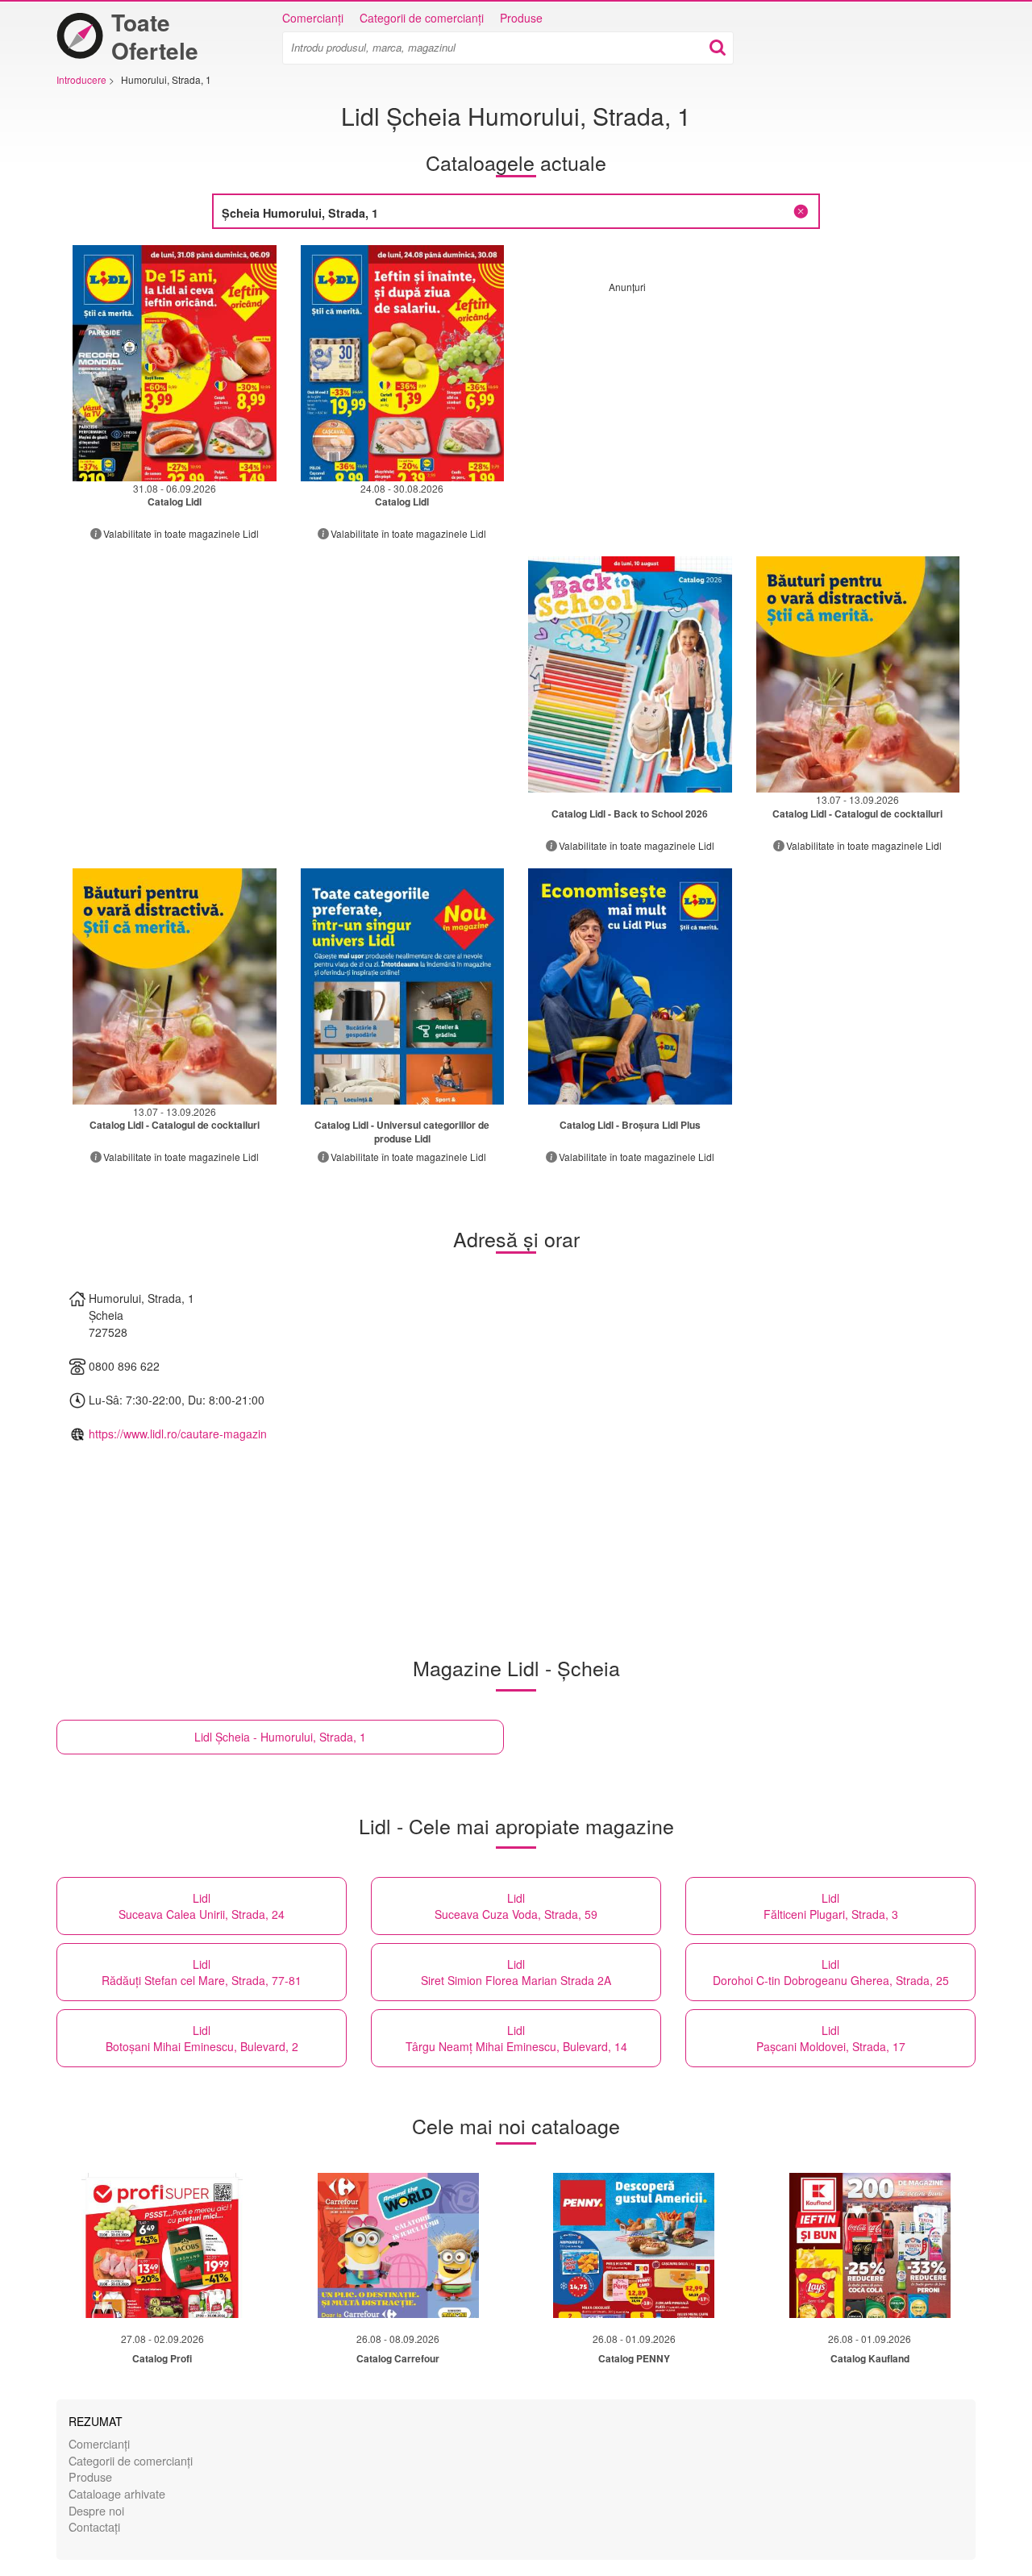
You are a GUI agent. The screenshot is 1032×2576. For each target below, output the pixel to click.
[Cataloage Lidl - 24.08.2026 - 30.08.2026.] (403, 363)
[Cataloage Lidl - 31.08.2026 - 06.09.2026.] (175, 363)
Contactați (94, 2526)
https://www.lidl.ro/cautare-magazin (178, 1434)
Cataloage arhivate (117, 2493)
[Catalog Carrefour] (398, 2245)
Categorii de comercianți (422, 18)
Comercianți (313, 18)
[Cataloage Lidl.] (630, 674)
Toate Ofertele (155, 36)
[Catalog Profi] (162, 2245)
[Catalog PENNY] (634, 2245)
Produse (521, 18)
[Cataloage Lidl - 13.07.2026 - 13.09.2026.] (858, 674)
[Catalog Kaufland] (870, 2245)
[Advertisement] (744, 406)
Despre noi (96, 2510)
